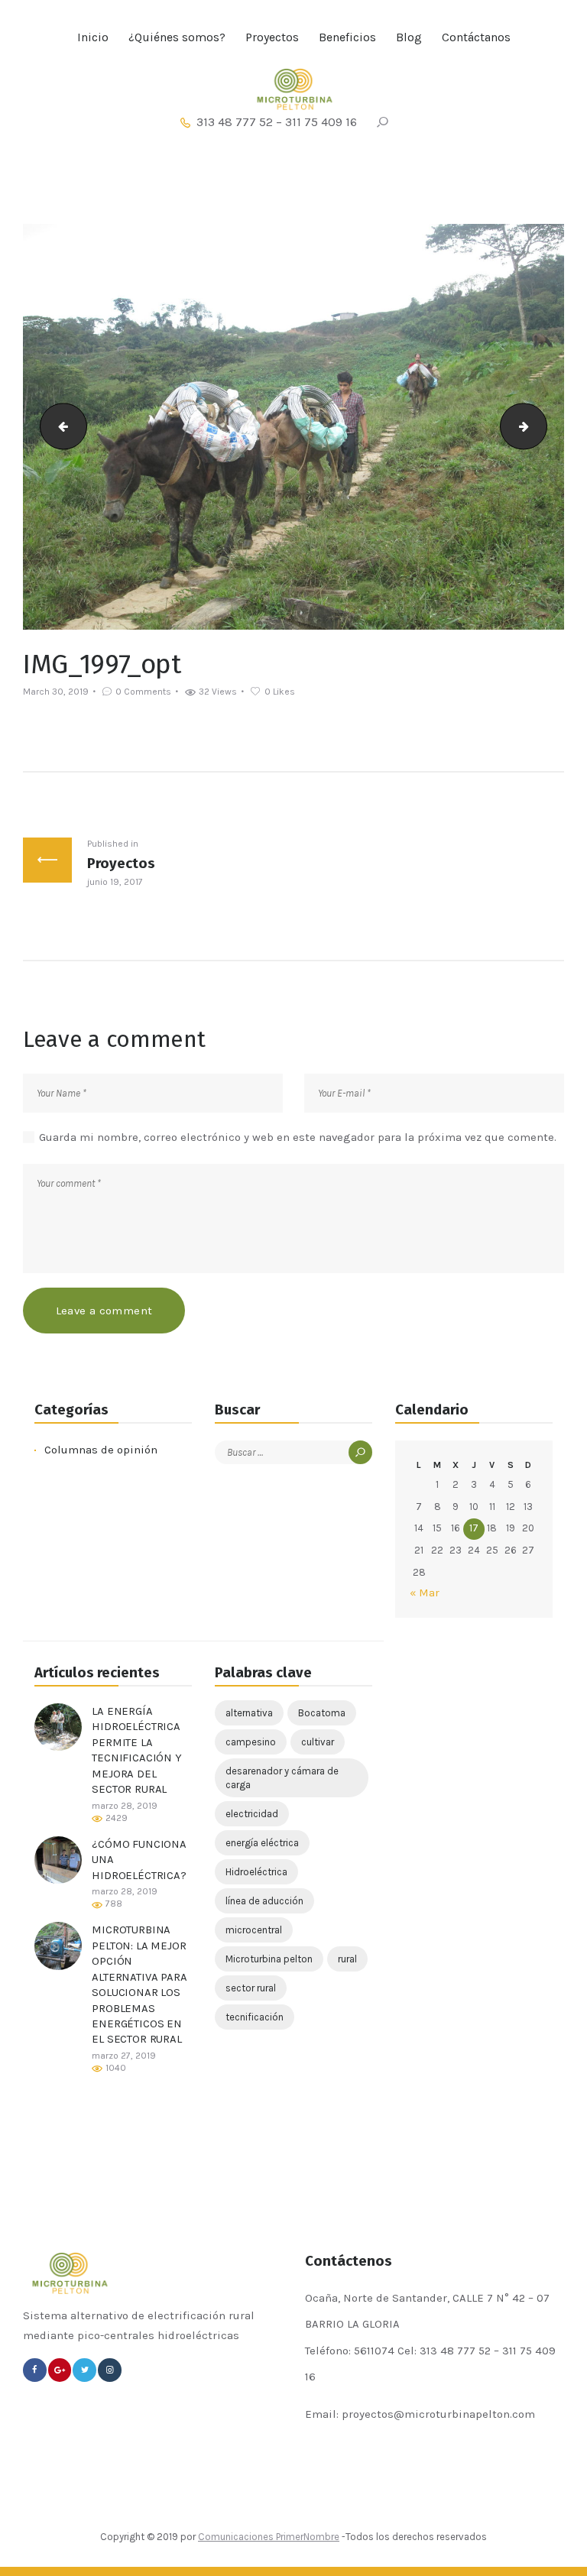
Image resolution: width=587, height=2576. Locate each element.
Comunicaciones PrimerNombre (269, 2537)
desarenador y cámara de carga (282, 1778)
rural (347, 1959)
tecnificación (255, 2017)
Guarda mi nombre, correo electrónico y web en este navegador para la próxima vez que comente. (298, 1137)
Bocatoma (322, 1713)
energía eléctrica (262, 1843)
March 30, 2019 (56, 692)
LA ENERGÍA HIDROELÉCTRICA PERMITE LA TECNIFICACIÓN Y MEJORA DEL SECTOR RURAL (137, 1750)
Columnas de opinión (101, 1450)
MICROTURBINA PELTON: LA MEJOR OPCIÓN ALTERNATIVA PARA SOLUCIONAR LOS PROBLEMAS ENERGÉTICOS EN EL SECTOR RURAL (139, 1984)
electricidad (252, 1814)
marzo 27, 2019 (124, 2056)
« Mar (425, 1593)
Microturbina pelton (269, 1959)
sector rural (251, 1988)
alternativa (249, 1713)
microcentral (254, 1930)
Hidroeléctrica (256, 1872)
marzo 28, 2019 (125, 1806)
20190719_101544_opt (541, 426)
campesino (251, 1742)
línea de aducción (264, 1901)
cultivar (318, 1742)
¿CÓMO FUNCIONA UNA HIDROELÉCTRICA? (139, 1860)
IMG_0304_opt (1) (58, 426)
